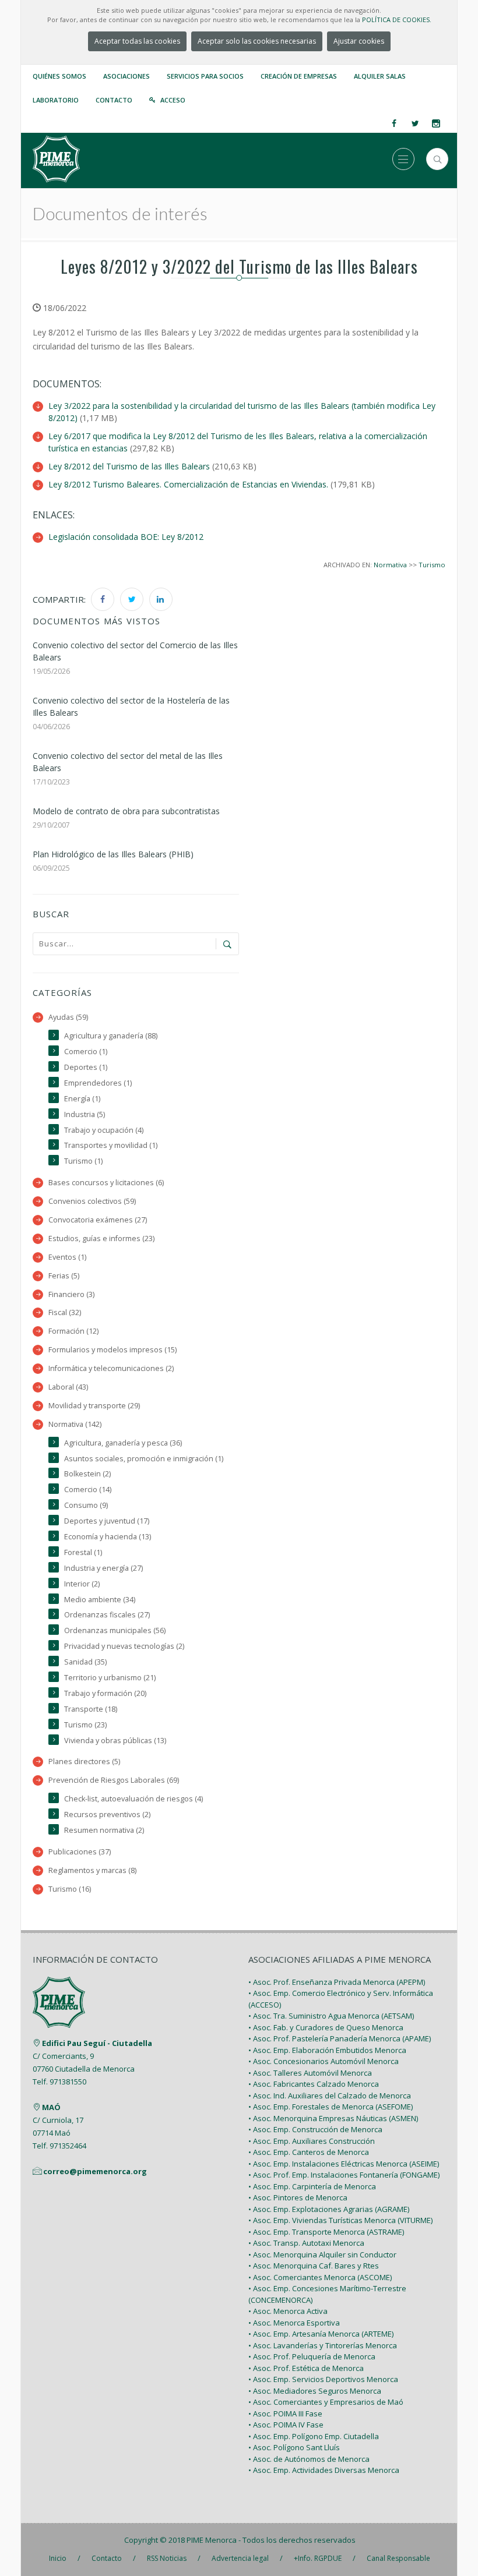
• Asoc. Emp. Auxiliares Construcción (312, 2141)
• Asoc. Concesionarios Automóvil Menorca (324, 2061)
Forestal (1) (83, 1552)
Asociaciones (126, 76)
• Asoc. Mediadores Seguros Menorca (315, 2391)
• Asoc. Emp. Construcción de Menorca (315, 2129)
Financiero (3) (71, 1294)
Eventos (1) (67, 1257)
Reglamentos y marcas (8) (92, 1870)
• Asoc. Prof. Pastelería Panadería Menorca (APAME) (340, 2038)
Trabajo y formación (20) (105, 1693)
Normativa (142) (75, 1424)
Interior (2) (82, 1584)
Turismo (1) (83, 1161)
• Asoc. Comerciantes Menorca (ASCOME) (320, 2277)
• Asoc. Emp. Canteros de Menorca (309, 2152)
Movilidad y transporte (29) (94, 1406)
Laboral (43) (68, 1387)
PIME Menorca (212, 2540)
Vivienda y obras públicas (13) (115, 1741)
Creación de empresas (299, 76)
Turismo (432, 565)
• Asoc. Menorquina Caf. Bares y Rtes (314, 2266)
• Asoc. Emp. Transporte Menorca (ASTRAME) (326, 2232)
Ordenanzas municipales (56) (115, 1630)
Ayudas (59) (68, 1017)
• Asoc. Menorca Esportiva (294, 2323)
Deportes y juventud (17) (107, 1521)
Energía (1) (82, 1099)
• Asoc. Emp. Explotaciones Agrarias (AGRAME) (329, 2209)
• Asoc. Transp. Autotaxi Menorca (306, 2243)
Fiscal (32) (65, 1312)
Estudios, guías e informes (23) (101, 1238)
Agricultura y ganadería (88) (111, 1036)
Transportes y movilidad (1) (111, 1145)
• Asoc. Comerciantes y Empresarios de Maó (326, 2402)
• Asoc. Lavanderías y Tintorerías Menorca (323, 2345)
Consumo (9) (86, 1505)
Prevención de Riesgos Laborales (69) (114, 1780)
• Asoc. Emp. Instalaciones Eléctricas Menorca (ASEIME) (344, 2164)
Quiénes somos (59, 76)
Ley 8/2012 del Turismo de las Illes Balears (129, 466)
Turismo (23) (85, 1725)
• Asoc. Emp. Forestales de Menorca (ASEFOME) (331, 2107)
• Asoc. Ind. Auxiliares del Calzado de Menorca (330, 2096)
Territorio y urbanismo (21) (110, 1678)
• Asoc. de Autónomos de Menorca (309, 2459)
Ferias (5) (64, 1276)
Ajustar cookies (359, 41)
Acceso (173, 100)
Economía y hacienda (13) (108, 1537)
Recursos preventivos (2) (107, 1814)
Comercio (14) (88, 1490)
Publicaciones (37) (80, 1852)
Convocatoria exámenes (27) (98, 1220)
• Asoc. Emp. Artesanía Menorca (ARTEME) (321, 2334)
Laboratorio (56, 100)
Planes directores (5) (84, 1761)
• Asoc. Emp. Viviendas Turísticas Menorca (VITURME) (340, 2220)
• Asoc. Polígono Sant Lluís (294, 2447)
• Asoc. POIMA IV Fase (286, 2425)
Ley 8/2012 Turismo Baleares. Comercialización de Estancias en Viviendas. (188, 484)
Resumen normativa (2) (104, 1830)
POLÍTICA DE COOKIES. (397, 20)
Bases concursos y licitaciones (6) (106, 1183)
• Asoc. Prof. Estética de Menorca (306, 2368)
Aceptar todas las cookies (137, 41)
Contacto (114, 100)
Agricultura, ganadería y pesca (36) (123, 1443)
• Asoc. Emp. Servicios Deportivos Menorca (323, 2379)
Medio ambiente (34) (100, 1600)
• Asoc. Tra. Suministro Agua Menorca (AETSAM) (331, 2016)
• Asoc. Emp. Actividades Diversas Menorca (324, 2470)
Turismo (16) (70, 1889)
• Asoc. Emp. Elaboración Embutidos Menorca (327, 2050)
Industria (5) (85, 1114)
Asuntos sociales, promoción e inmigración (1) (144, 1459)
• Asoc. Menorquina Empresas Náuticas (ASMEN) (333, 2118)
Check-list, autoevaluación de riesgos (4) (133, 1799)
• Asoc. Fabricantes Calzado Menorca (314, 2084)
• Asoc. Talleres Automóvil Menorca (310, 2073)
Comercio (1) (86, 1052)
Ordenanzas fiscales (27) (107, 1615)
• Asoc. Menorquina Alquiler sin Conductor (322, 2255)
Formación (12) (73, 1331)
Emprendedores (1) (98, 1083)
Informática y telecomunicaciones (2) (111, 1368)
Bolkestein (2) (87, 1474)
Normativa (390, 565)
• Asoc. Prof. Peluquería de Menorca (312, 2356)
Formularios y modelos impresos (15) (113, 1350)
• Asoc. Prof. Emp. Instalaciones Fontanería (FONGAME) (344, 2175)
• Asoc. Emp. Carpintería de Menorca (312, 2186)
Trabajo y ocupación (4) (104, 1130)
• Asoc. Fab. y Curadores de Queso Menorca (326, 2027)
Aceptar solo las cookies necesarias (257, 41)
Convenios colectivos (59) (92, 1201)
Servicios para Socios (205, 76)
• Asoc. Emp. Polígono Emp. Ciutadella (314, 2436)
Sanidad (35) (85, 1662)
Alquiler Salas (380, 76)
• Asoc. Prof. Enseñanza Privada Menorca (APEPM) (337, 1982)
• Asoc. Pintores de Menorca (298, 2197)
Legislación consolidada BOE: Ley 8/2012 (126, 537)
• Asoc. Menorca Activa (288, 2311)
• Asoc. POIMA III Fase (285, 2414)
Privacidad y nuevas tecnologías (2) (124, 1646)
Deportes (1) (86, 1067)
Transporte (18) (91, 1709)
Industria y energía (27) (103, 1568)
